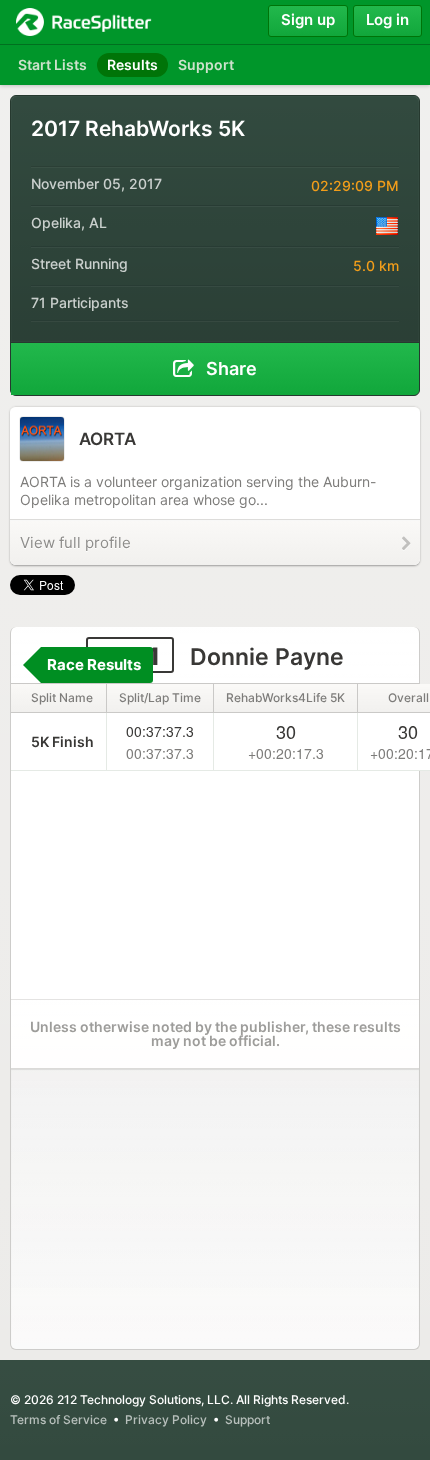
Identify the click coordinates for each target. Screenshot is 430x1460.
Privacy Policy (166, 1419)
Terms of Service (58, 1419)
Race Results (94, 664)
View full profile (75, 542)
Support (247, 1419)
